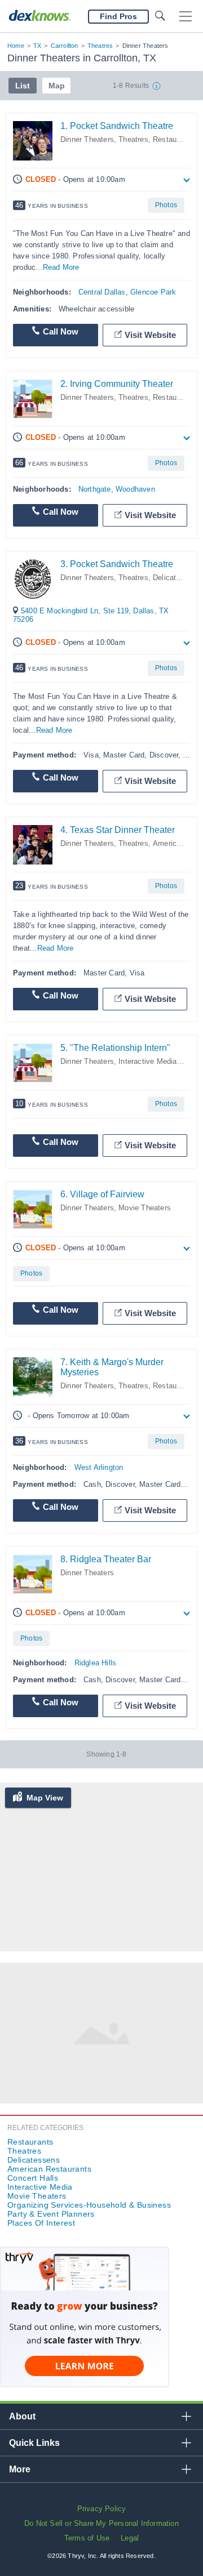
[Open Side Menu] (186, 17)
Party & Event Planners (51, 2214)
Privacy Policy (102, 2509)
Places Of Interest (41, 2223)
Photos (166, 205)
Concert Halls (33, 2178)
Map (57, 86)
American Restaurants (49, 2169)
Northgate (95, 489)
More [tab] (20, 2469)
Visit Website (150, 335)
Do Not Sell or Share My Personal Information (101, 2523)
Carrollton (65, 46)
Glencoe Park (153, 292)
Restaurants (173, 139)
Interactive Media (147, 1061)
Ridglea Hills (96, 1663)
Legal (130, 2538)
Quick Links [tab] (34, 2443)
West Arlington (99, 1467)
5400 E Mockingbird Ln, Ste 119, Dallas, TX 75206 (91, 615)
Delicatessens (177, 578)
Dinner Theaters (87, 139)
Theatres (100, 46)
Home (16, 46)
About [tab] (22, 2416)
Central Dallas (102, 292)
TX (37, 46)
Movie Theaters (145, 1208)
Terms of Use (87, 2538)
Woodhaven (135, 489)
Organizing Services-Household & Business (89, 2205)
